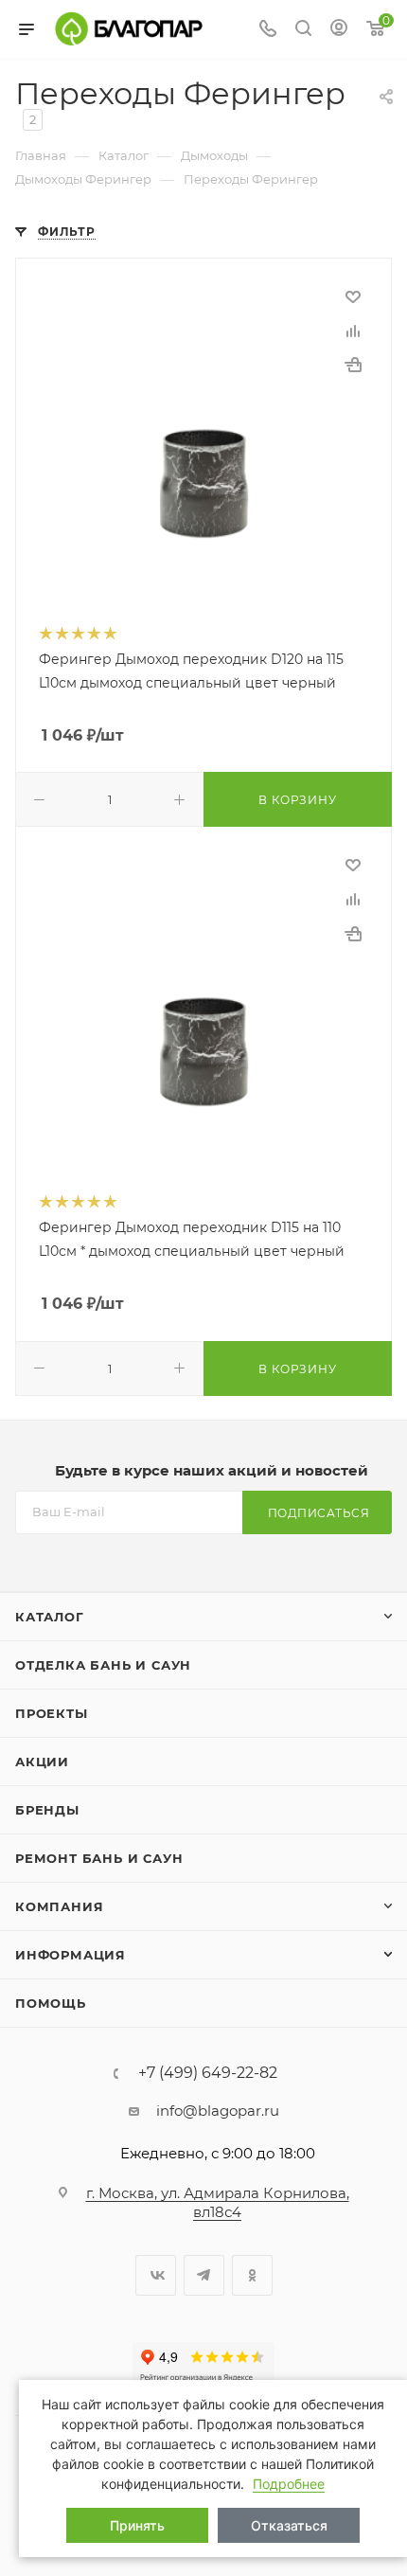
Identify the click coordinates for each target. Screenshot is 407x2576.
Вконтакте (156, 2275)
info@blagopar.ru (218, 2111)
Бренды (47, 1810)
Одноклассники (252, 2275)
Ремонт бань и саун (99, 1858)
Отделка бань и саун (103, 1665)
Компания (59, 1906)
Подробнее (289, 2484)
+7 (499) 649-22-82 (208, 2073)
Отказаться (289, 2525)
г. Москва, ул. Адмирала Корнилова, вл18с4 (218, 2202)
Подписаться (319, 1513)
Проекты (52, 1713)
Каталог (50, 1617)
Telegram (204, 2275)
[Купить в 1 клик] (353, 365)
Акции (42, 1762)
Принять (137, 2525)
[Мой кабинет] (339, 30)
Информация (71, 1955)
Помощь (51, 2003)
